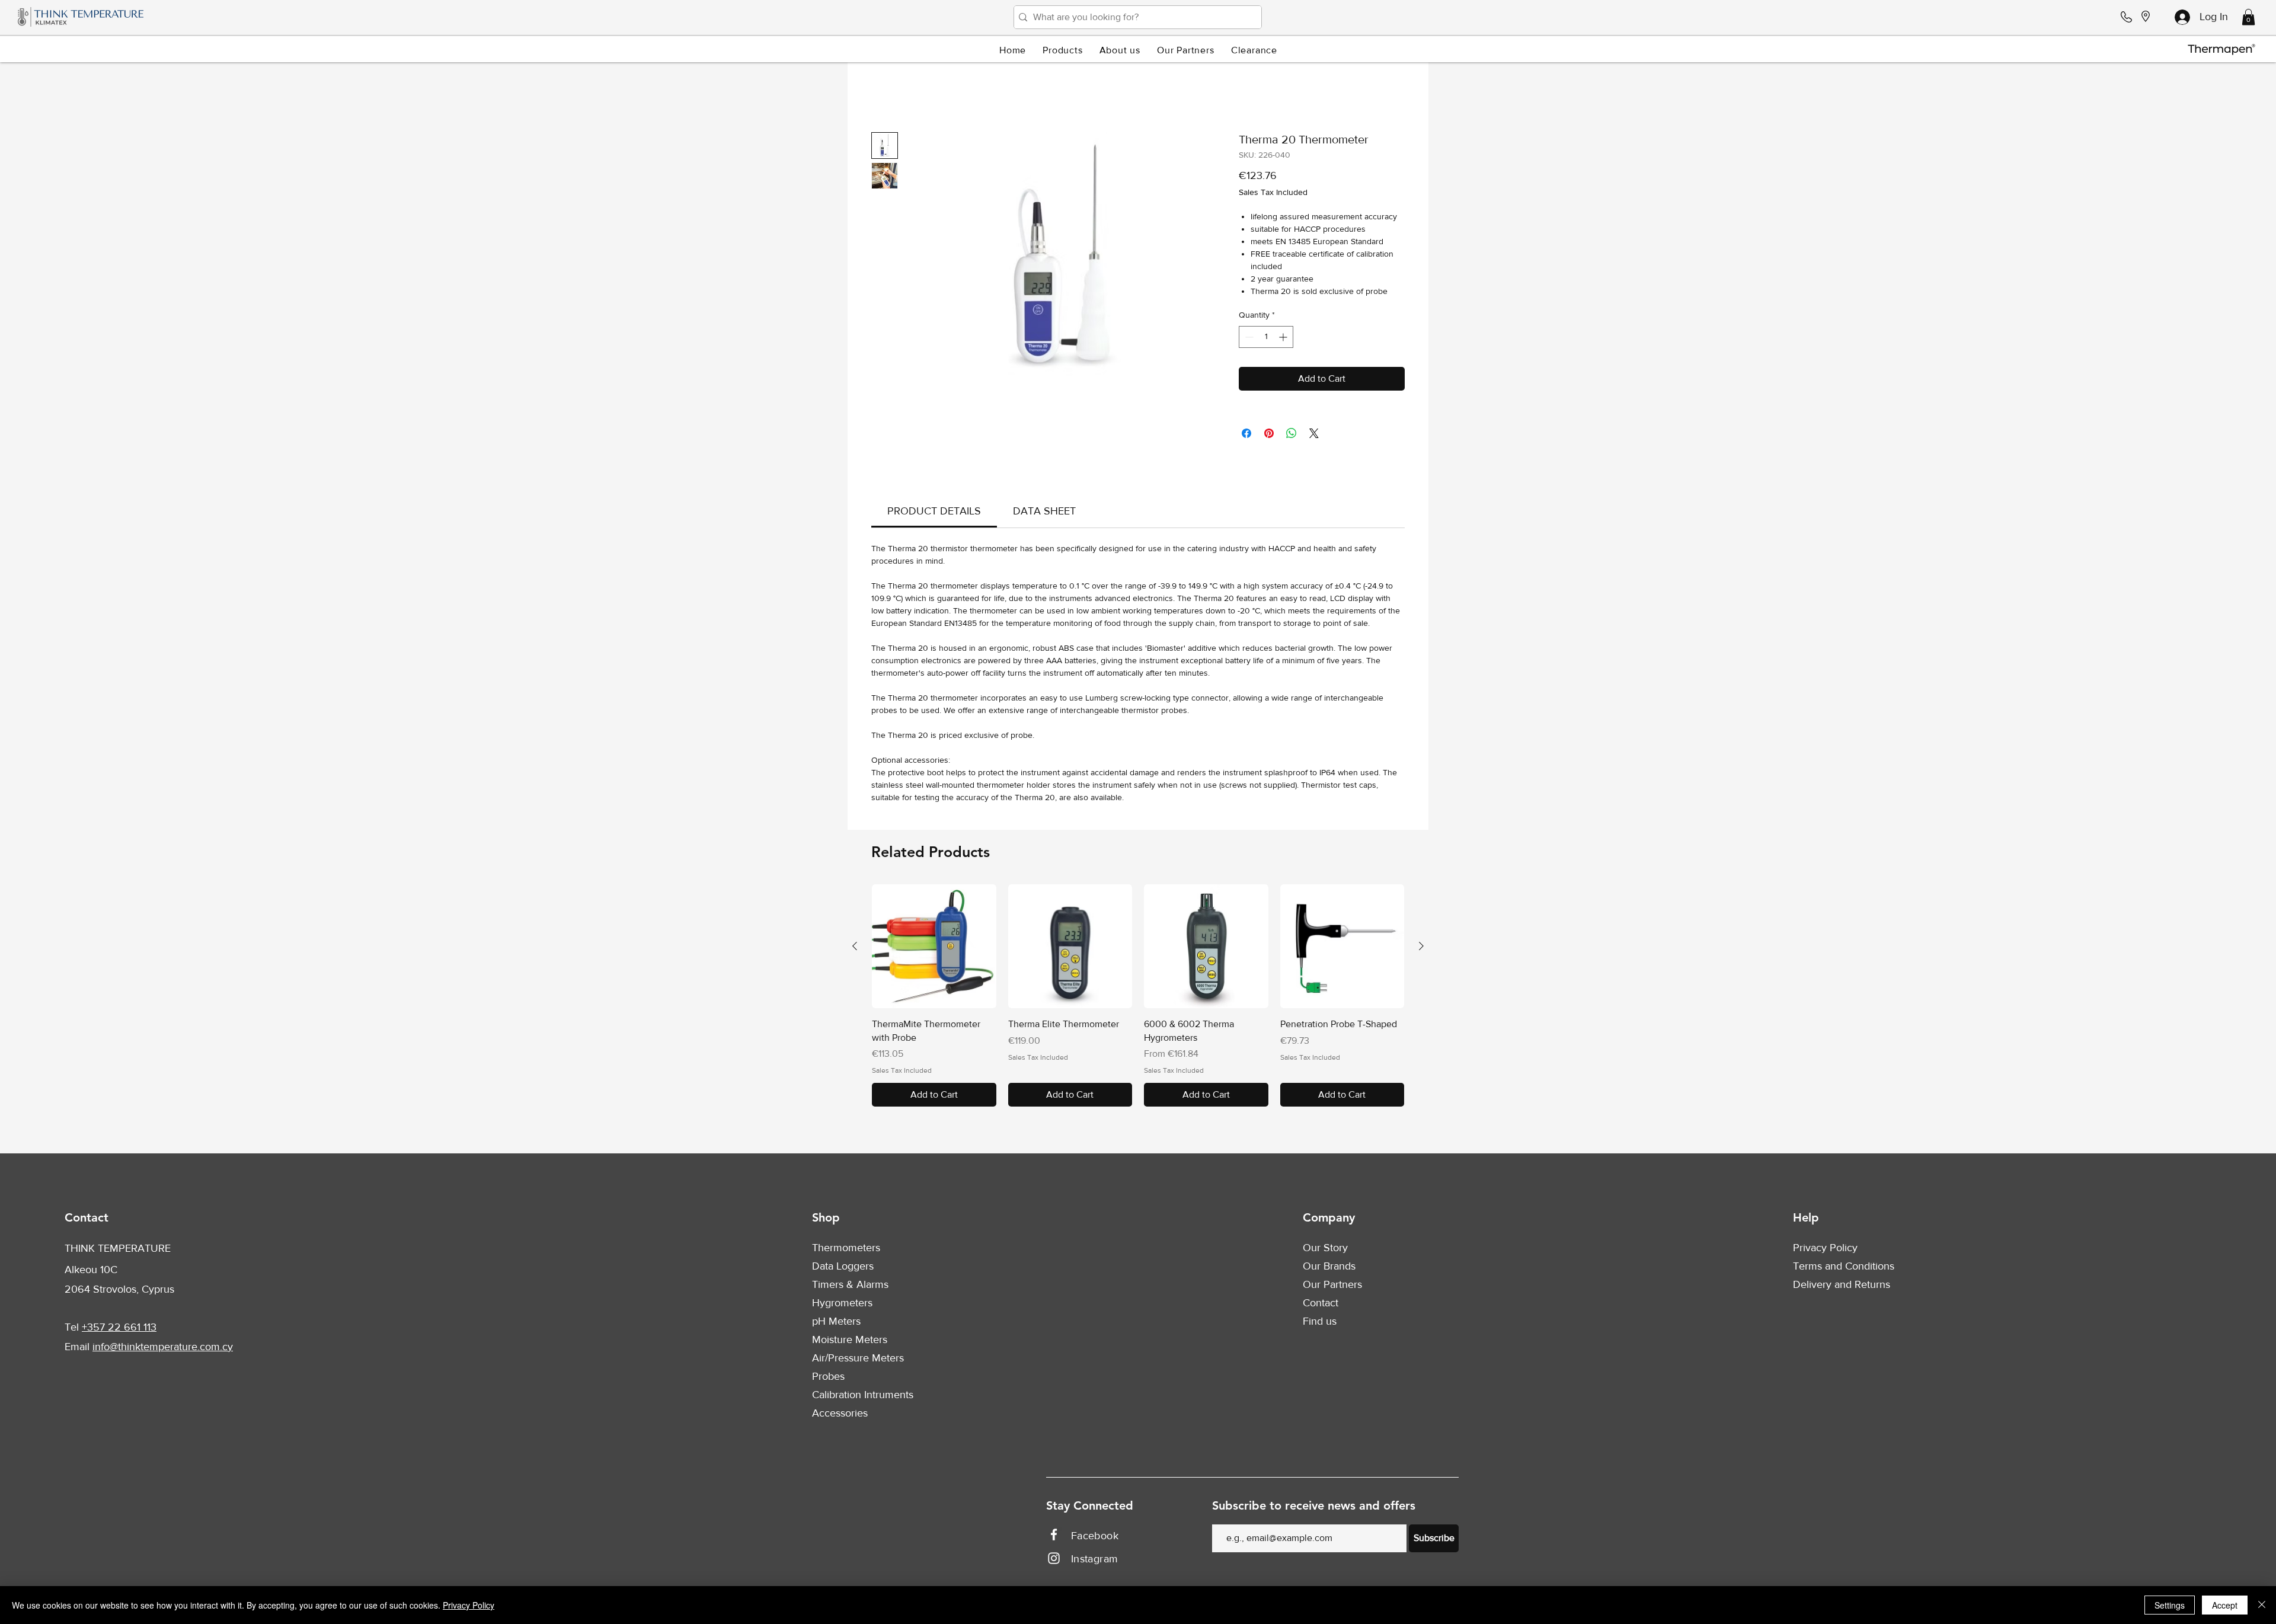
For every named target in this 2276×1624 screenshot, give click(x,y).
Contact (1321, 1305)
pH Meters (836, 1324)
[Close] (2262, 1605)
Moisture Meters (850, 1342)
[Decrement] (1248, 339)
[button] (2248, 17)
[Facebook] (1054, 1537)
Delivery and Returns (1842, 1287)
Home (884, 92)
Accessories (840, 1415)
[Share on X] (1314, 436)
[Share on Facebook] (1246, 436)
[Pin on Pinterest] (1269, 436)
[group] (1138, 998)
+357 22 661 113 (119, 1329)
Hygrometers (842, 1305)
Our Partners (1332, 1287)
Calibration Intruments (863, 1397)
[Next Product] (1421, 948)
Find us (1320, 1324)
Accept (2225, 1605)
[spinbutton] (1266, 339)
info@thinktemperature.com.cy (163, 1349)
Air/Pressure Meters (858, 1360)
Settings (2170, 1605)
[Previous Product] (855, 948)
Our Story (1325, 1250)
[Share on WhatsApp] (1292, 436)
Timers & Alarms (850, 1287)
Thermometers (846, 1250)
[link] (934, 513)
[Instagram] (1054, 1561)
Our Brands (1329, 1268)
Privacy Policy (1825, 1250)
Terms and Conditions (1844, 1268)
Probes (828, 1379)
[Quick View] (934, 949)
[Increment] (1284, 339)
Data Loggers (843, 1268)
